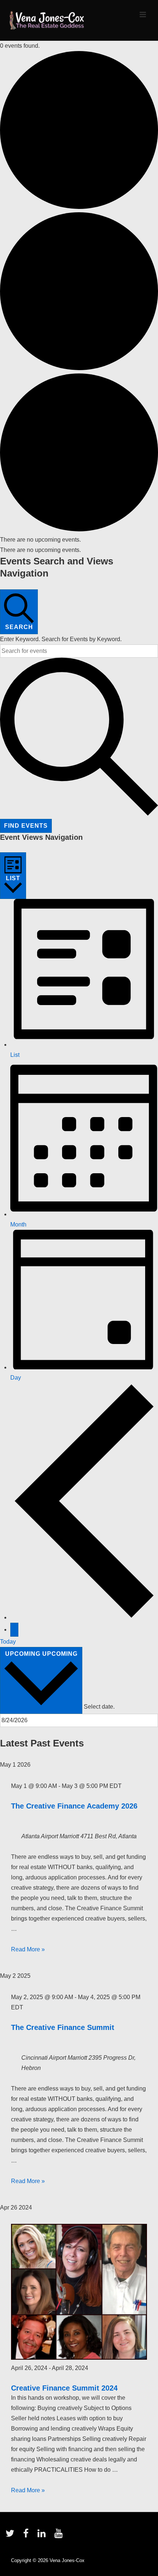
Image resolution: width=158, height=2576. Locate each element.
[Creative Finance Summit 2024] (79, 2358)
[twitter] (12, 2536)
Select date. (99, 1707)
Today (8, 1642)
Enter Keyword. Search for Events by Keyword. (61, 639)
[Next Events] (14, 1630)
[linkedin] (43, 2536)
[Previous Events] (84, 1617)
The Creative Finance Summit (63, 2027)
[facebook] (28, 2536)
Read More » (28, 1949)
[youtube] (59, 2536)
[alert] (79, 540)
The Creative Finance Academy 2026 (74, 1806)
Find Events (26, 826)
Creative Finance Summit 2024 (64, 2388)
